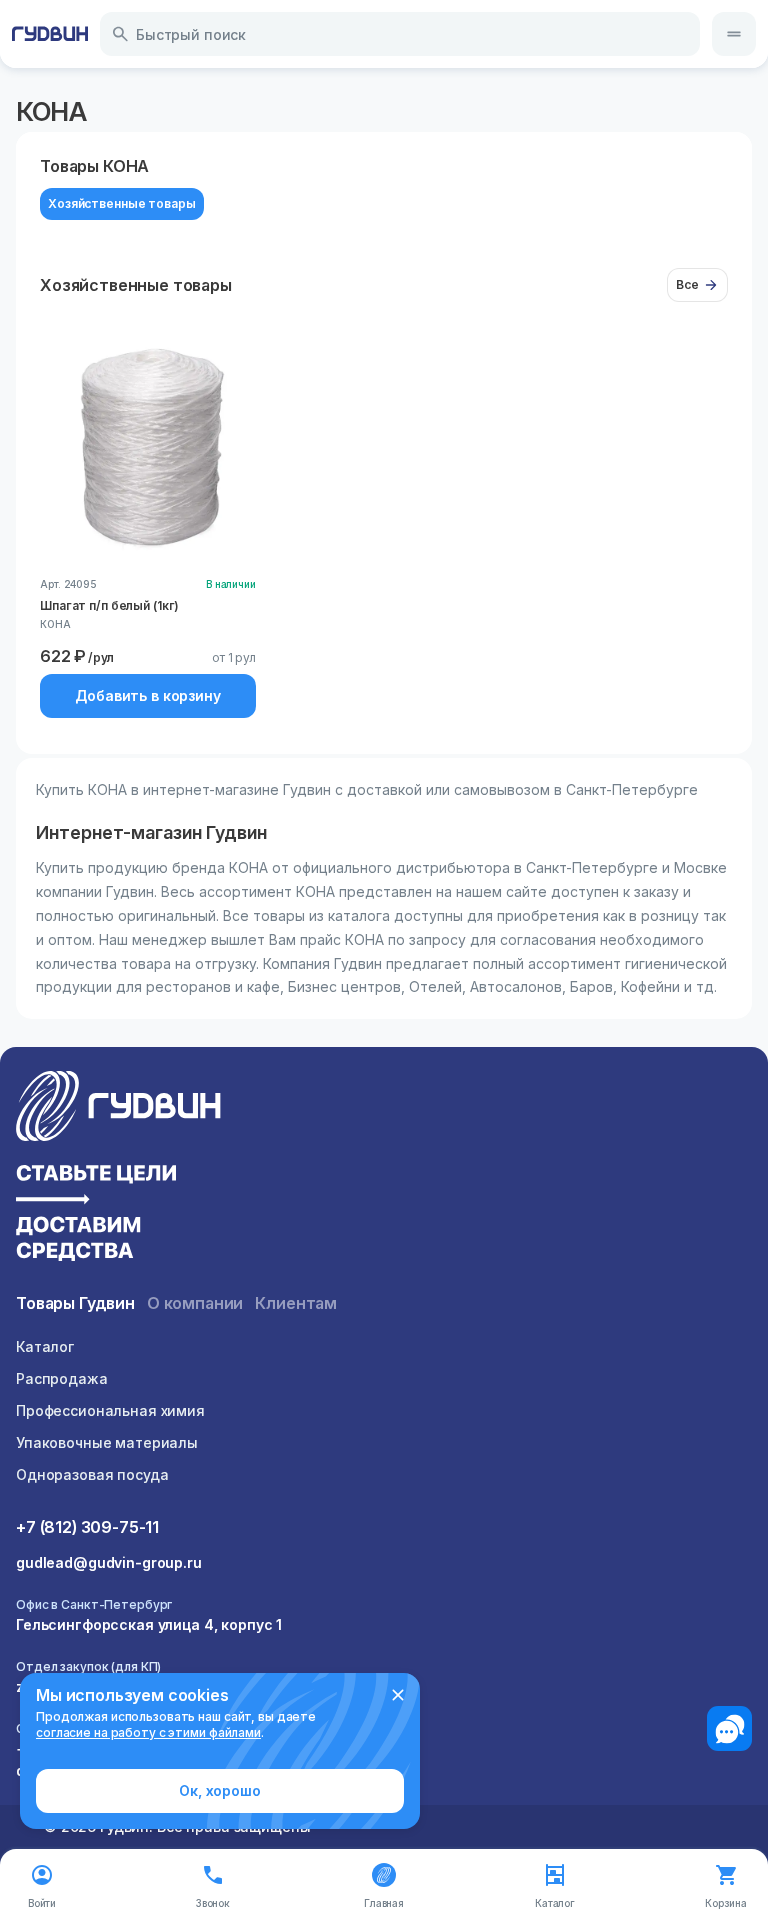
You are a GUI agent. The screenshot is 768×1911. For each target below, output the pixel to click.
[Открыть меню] (734, 34)
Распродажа (62, 1378)
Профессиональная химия (110, 1410)
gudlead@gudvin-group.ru (109, 1562)
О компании (195, 1303)
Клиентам (296, 1303)
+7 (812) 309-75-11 (87, 1527)
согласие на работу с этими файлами (148, 1732)
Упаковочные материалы (107, 1442)
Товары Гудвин (75, 1303)
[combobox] (400, 34)
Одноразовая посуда (92, 1474)
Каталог (45, 1346)
